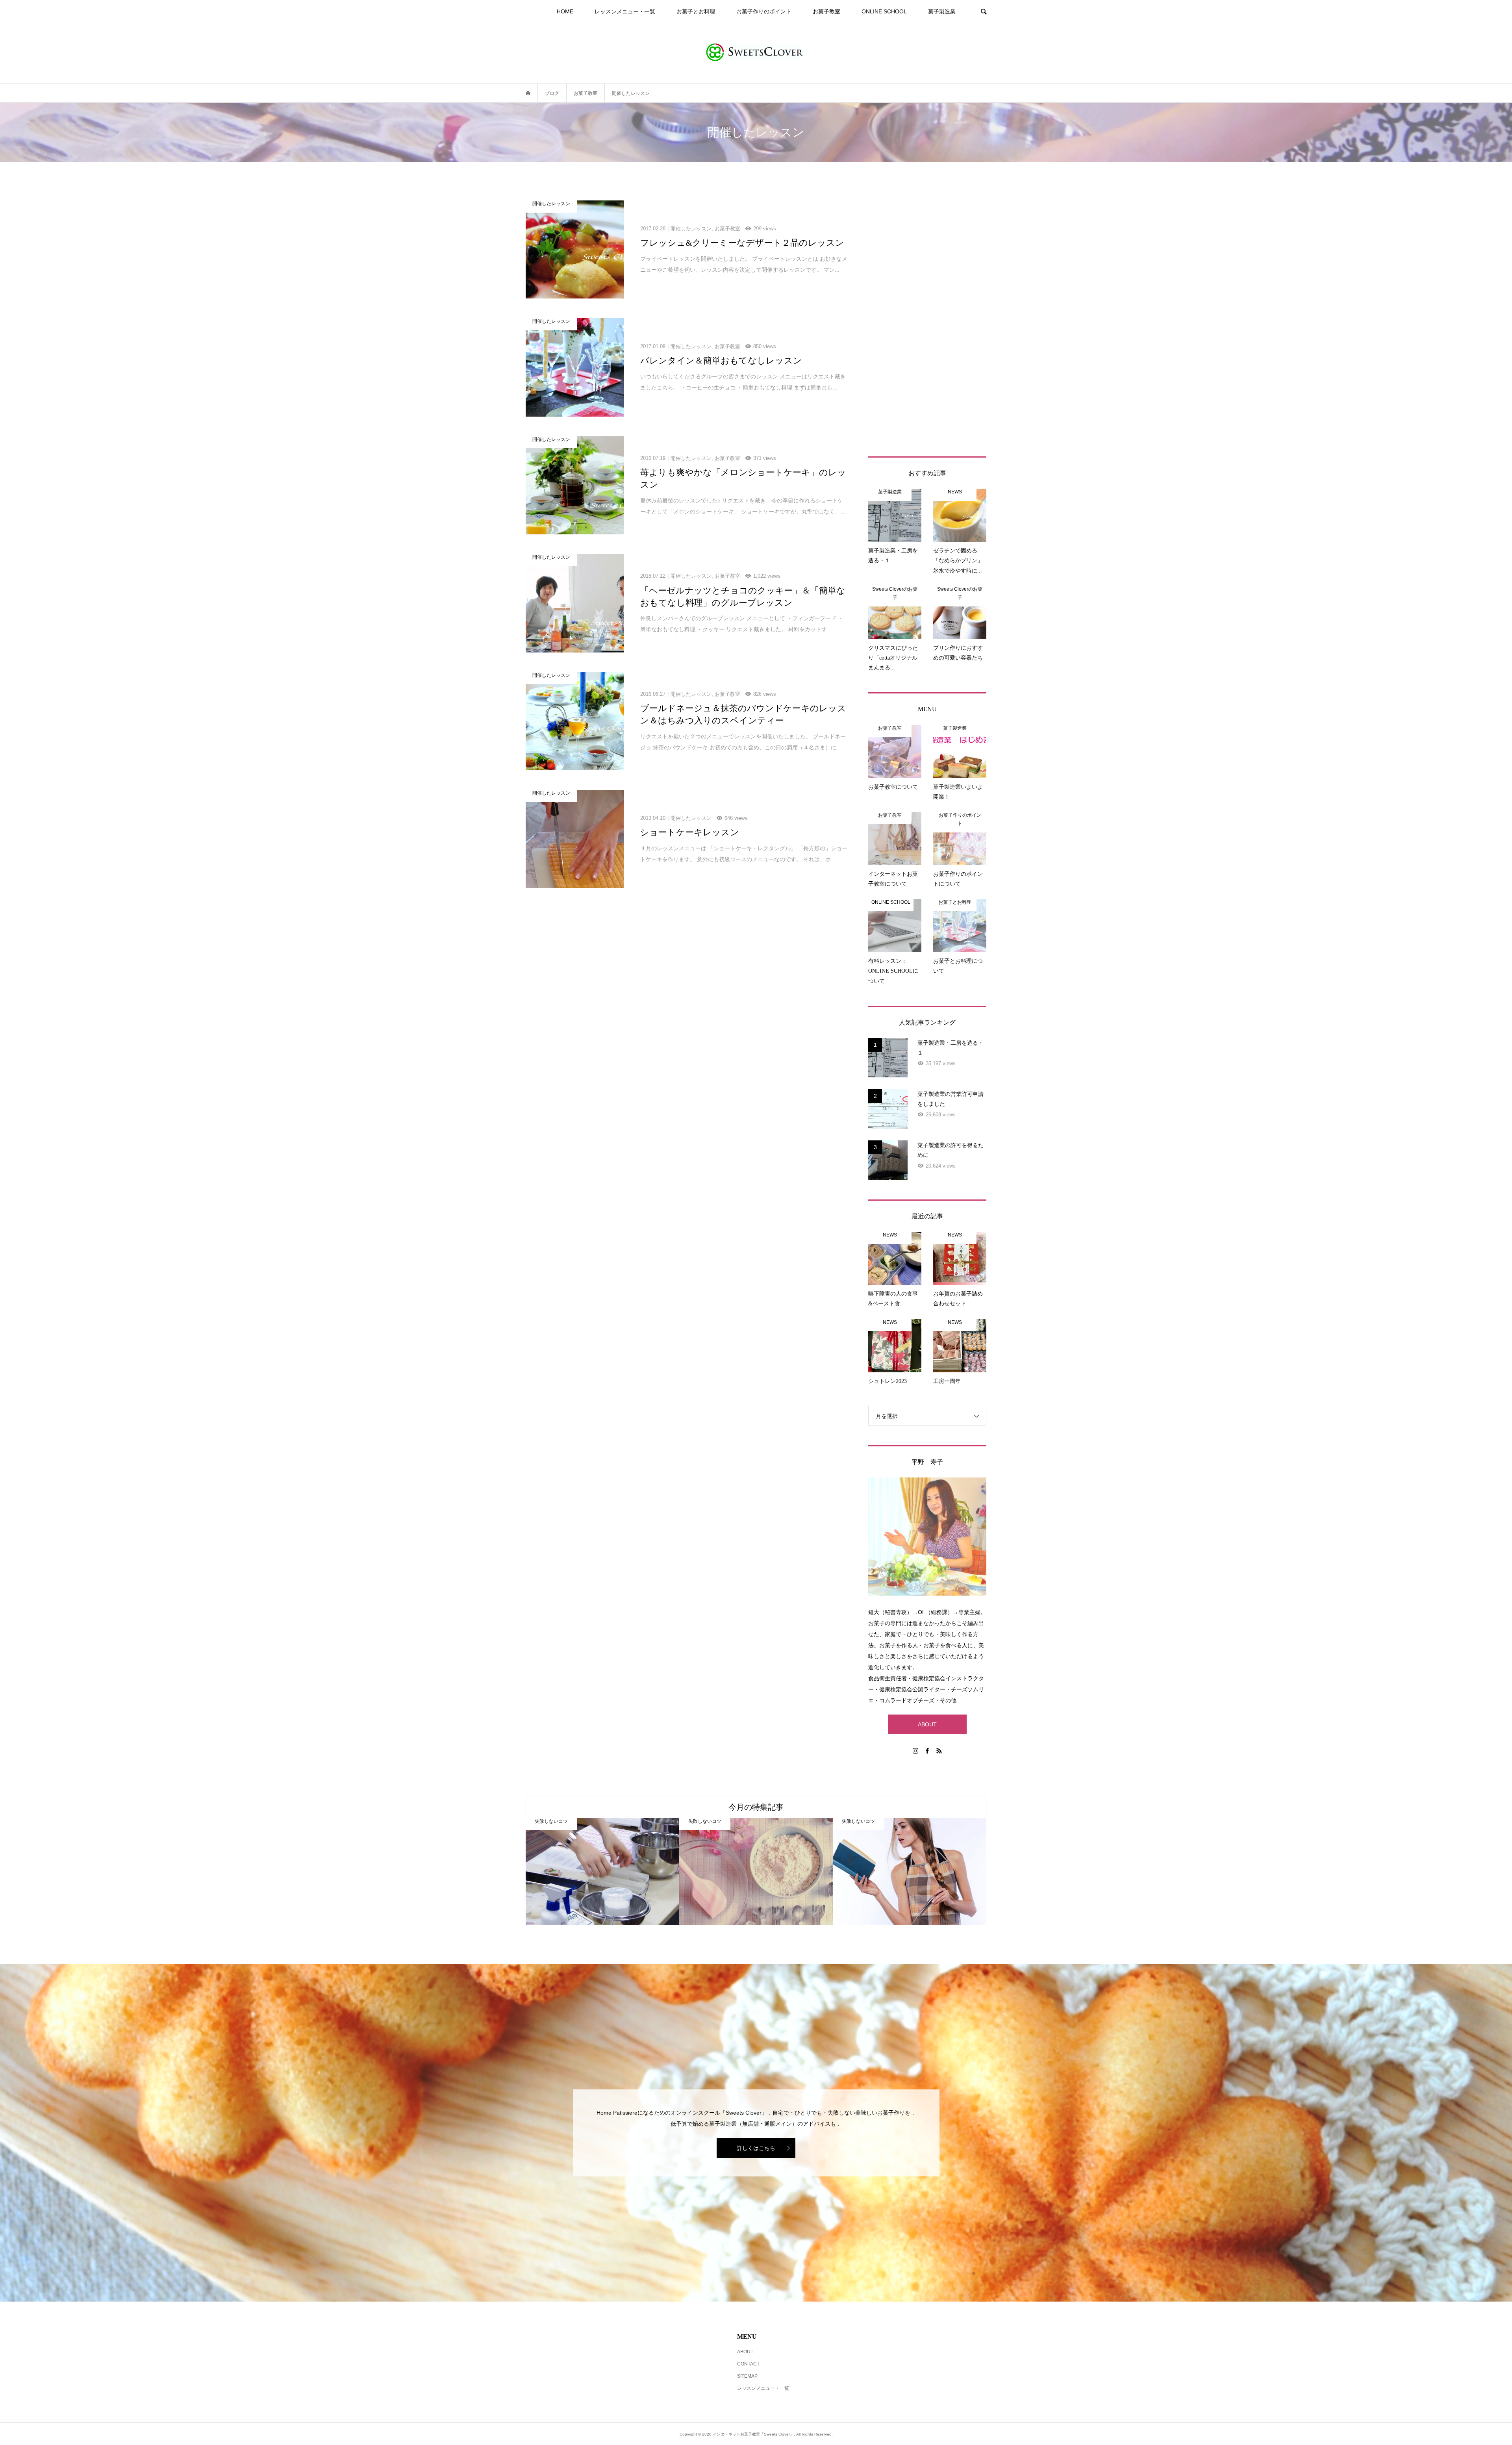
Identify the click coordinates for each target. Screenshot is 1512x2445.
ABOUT (927, 1724)
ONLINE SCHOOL (884, 11)
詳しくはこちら (756, 2148)
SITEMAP (747, 2376)
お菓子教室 (826, 11)
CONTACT (748, 2364)
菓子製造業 (942, 11)
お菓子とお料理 (696, 11)
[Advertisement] (927, 319)
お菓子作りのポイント (764, 11)
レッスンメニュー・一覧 (625, 11)
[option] (602, 1871)
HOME (565, 11)
